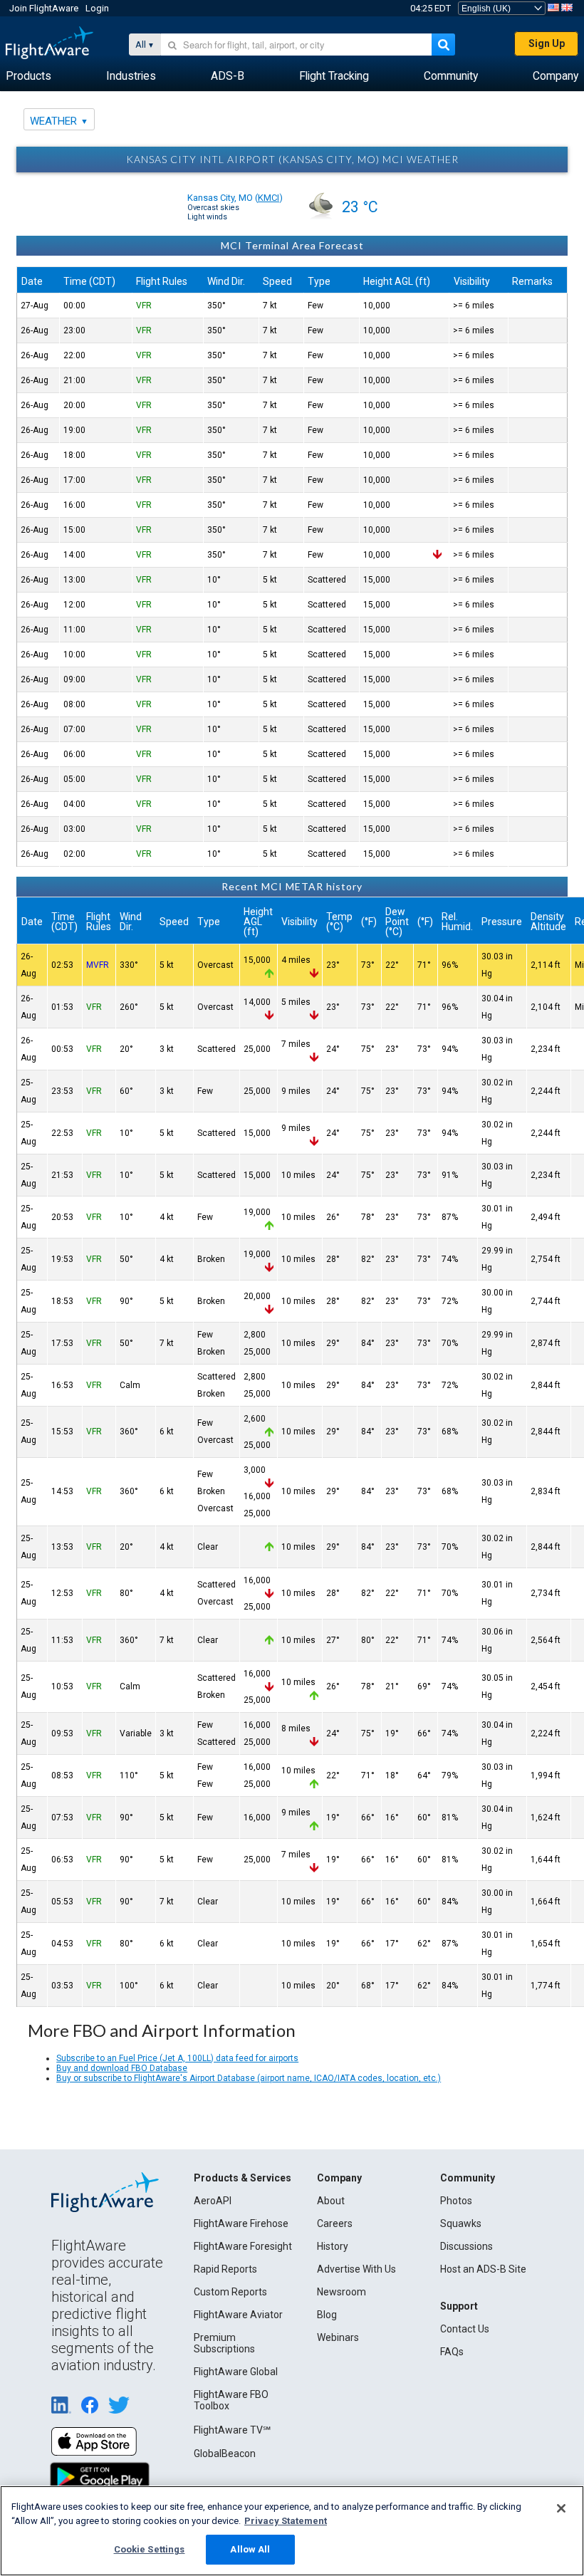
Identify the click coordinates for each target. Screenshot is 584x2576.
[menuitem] (28, 76)
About (331, 2201)
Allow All (250, 2549)
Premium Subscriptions (224, 2343)
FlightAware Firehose (241, 2223)
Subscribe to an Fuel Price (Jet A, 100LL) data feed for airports (177, 2058)
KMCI (268, 198)
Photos (456, 2201)
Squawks (461, 2223)
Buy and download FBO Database (122, 2068)
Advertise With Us (356, 2269)
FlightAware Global (236, 2372)
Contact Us (465, 2329)
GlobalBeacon (225, 2454)
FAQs (452, 2352)
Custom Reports (230, 2292)
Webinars (338, 2337)
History (333, 2246)
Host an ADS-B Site (483, 2269)
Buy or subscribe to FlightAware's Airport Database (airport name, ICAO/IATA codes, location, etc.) (249, 2078)
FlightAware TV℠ (232, 2430)
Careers (335, 2223)
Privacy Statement (286, 2521)
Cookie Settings (150, 2549)
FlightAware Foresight (243, 2246)
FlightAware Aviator (238, 2315)
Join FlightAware (44, 8)
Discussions (466, 2246)
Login (97, 8)
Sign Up (547, 43)
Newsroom (341, 2292)
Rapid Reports (225, 2269)
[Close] (561, 2508)
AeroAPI (213, 2201)
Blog (327, 2315)
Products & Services (243, 2178)
